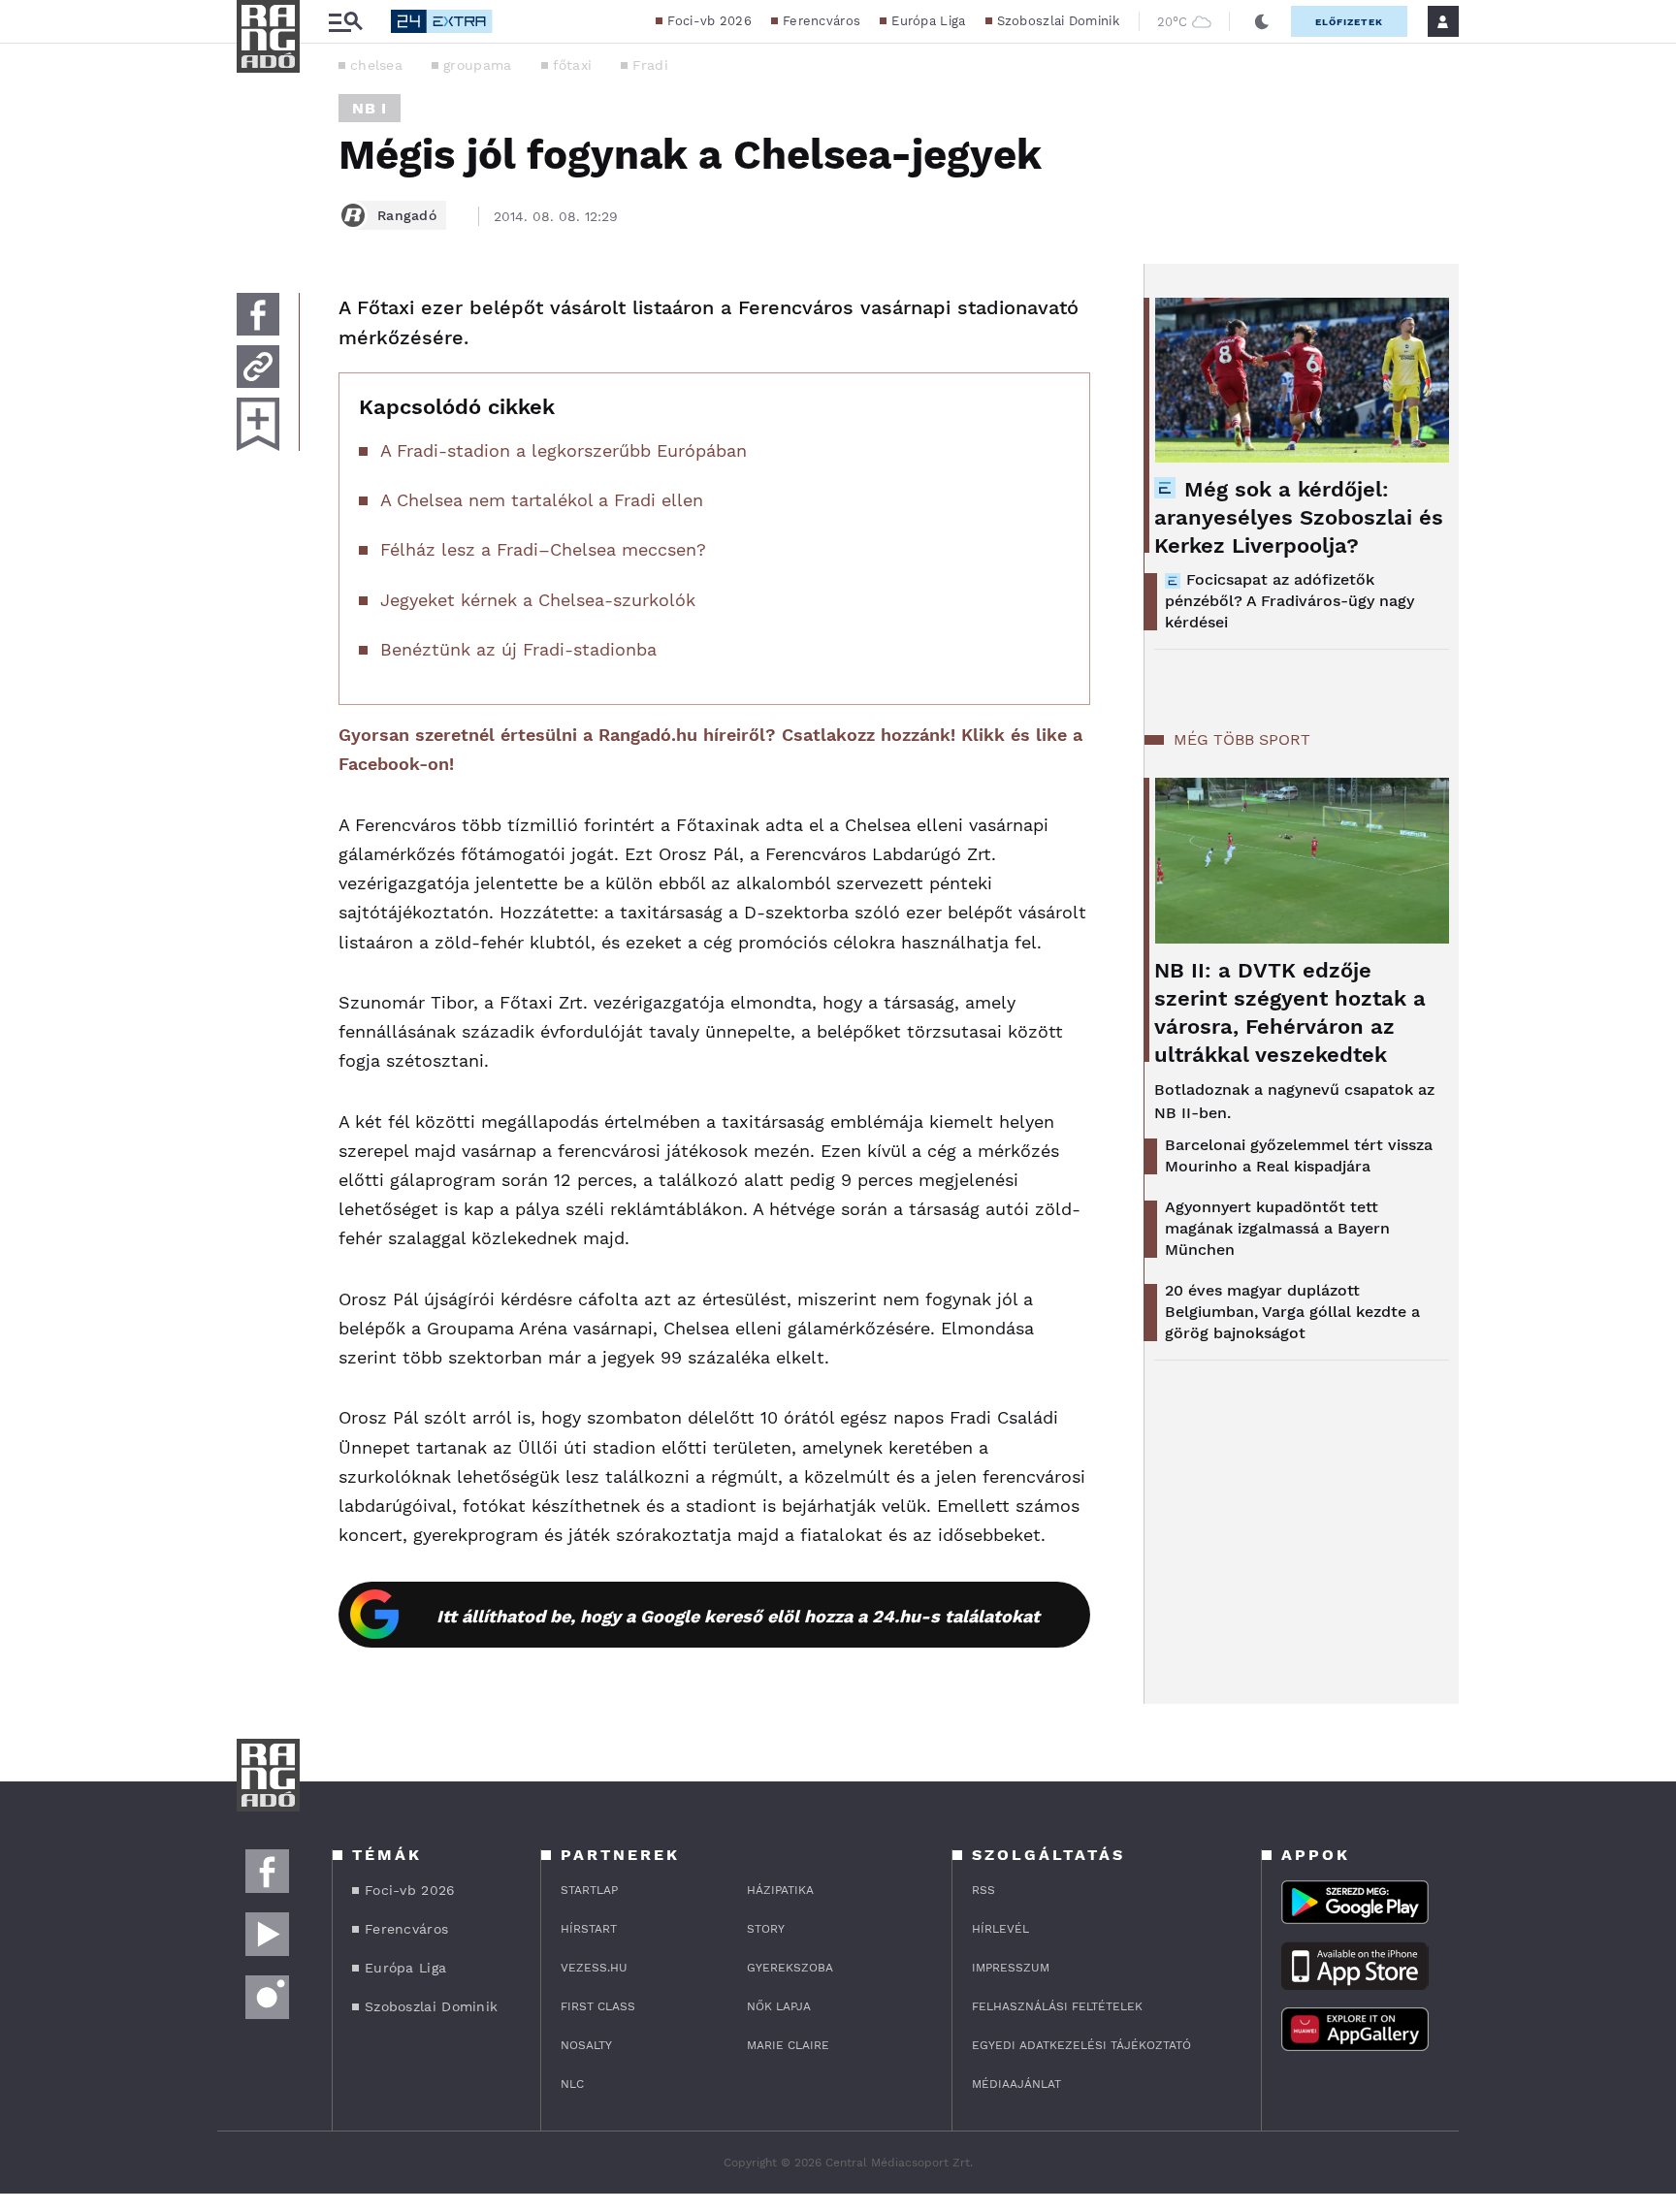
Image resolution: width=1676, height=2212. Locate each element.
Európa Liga (928, 21)
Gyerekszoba (790, 1968)
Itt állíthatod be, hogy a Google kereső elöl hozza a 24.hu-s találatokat (738, 1616)
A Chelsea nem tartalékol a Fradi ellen (542, 500)
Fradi (650, 65)
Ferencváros (822, 21)
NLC (572, 2084)
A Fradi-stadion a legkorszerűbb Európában (564, 450)
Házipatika (780, 1890)
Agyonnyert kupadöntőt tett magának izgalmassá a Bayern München (1277, 1228)
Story (766, 1929)
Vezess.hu (594, 1968)
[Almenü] (345, 22)
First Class (598, 2006)
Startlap (589, 1890)
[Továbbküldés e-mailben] (258, 367)
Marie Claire (788, 2045)
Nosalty (586, 2045)
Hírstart (589, 1929)
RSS (983, 1890)
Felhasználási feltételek (1057, 2006)
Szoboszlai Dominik (1058, 21)
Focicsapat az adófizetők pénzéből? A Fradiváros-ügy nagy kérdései (1289, 601)
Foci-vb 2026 (709, 21)
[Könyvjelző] (258, 424)
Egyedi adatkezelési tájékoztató (1081, 2045)
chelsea (376, 65)
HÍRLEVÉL (1000, 1929)
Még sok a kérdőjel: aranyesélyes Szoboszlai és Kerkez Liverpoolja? (1299, 517)
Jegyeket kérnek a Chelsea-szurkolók (538, 600)
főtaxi (573, 65)
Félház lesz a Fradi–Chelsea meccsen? (543, 549)
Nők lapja (779, 2006)
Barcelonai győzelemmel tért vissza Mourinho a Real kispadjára (1299, 1155)
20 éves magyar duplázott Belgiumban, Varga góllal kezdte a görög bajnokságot (1292, 1312)
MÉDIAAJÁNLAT (1016, 2084)
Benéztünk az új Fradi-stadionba (518, 649)
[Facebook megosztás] (258, 314)
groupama (477, 65)
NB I (370, 108)
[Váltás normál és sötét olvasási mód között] (1262, 21)
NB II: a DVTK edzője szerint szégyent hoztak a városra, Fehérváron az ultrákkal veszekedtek (1290, 1012)
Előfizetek (1349, 22)
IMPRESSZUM (1011, 1968)
